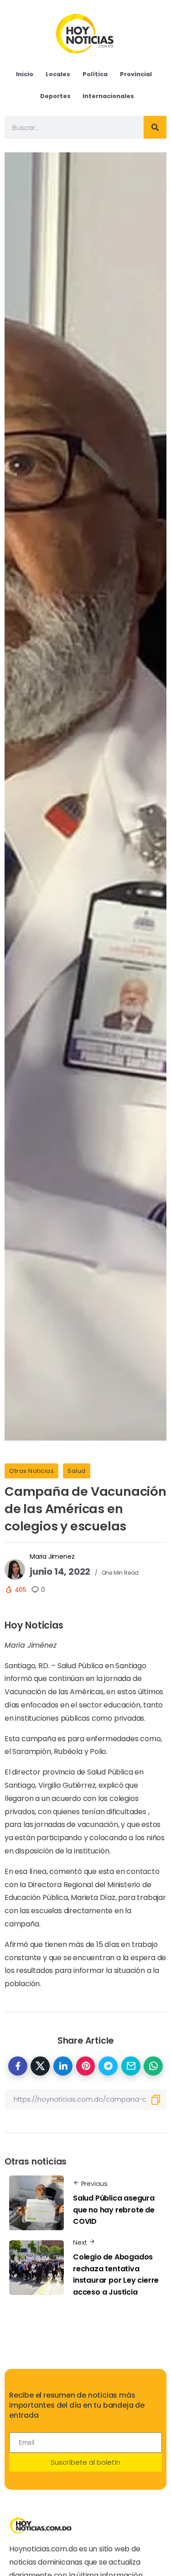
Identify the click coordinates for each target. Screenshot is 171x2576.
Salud (77, 1471)
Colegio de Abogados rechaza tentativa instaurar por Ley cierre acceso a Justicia (116, 2274)
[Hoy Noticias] (85, 33)
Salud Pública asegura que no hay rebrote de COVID (114, 2210)
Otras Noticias (31, 1471)
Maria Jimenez (52, 1556)
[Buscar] (155, 127)
